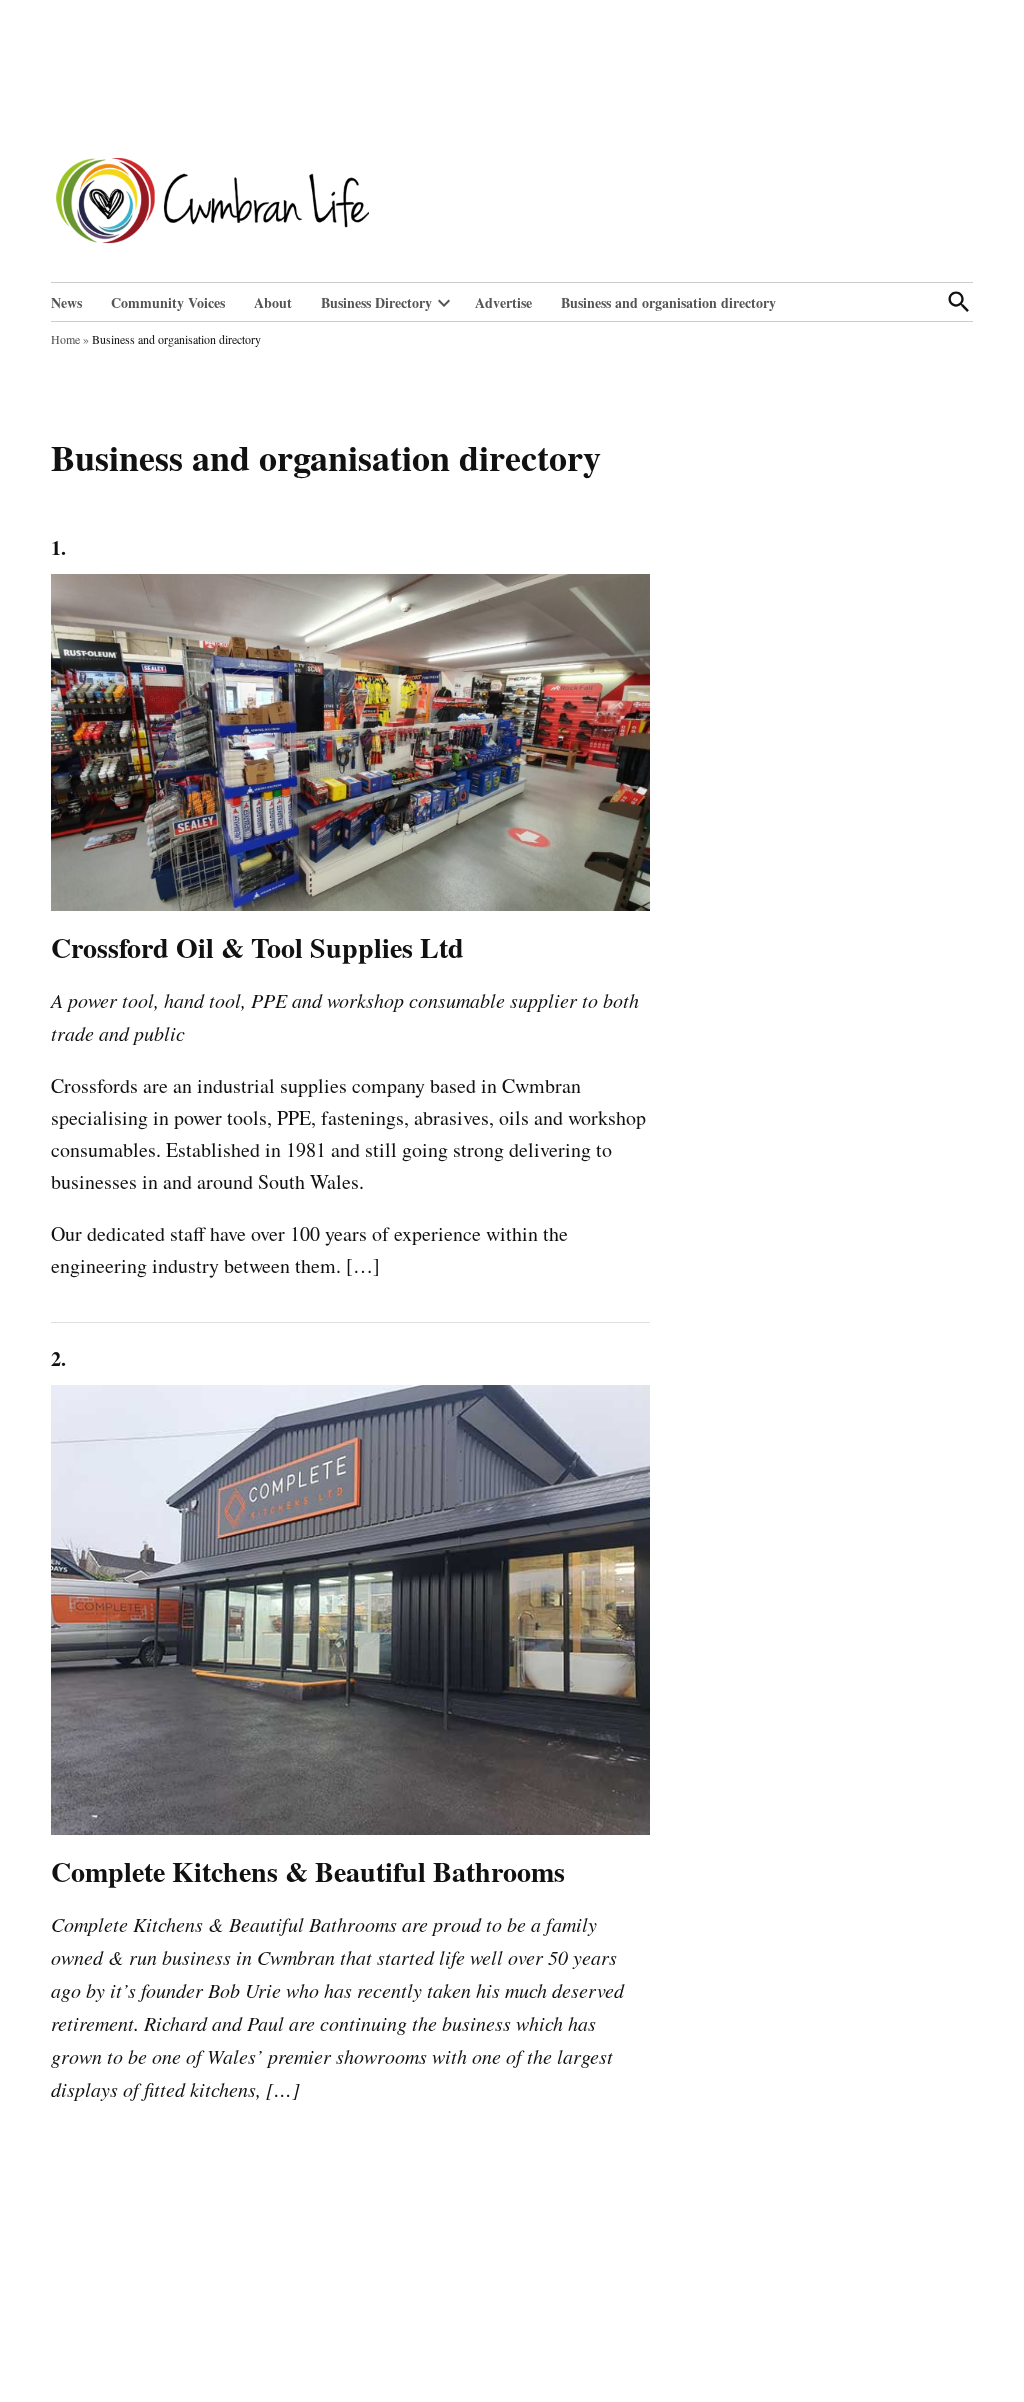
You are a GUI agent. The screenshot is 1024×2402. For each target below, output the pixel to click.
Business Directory (376, 302)
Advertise (503, 302)
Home (65, 339)
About (273, 302)
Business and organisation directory (668, 302)
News (66, 302)
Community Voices (168, 302)
